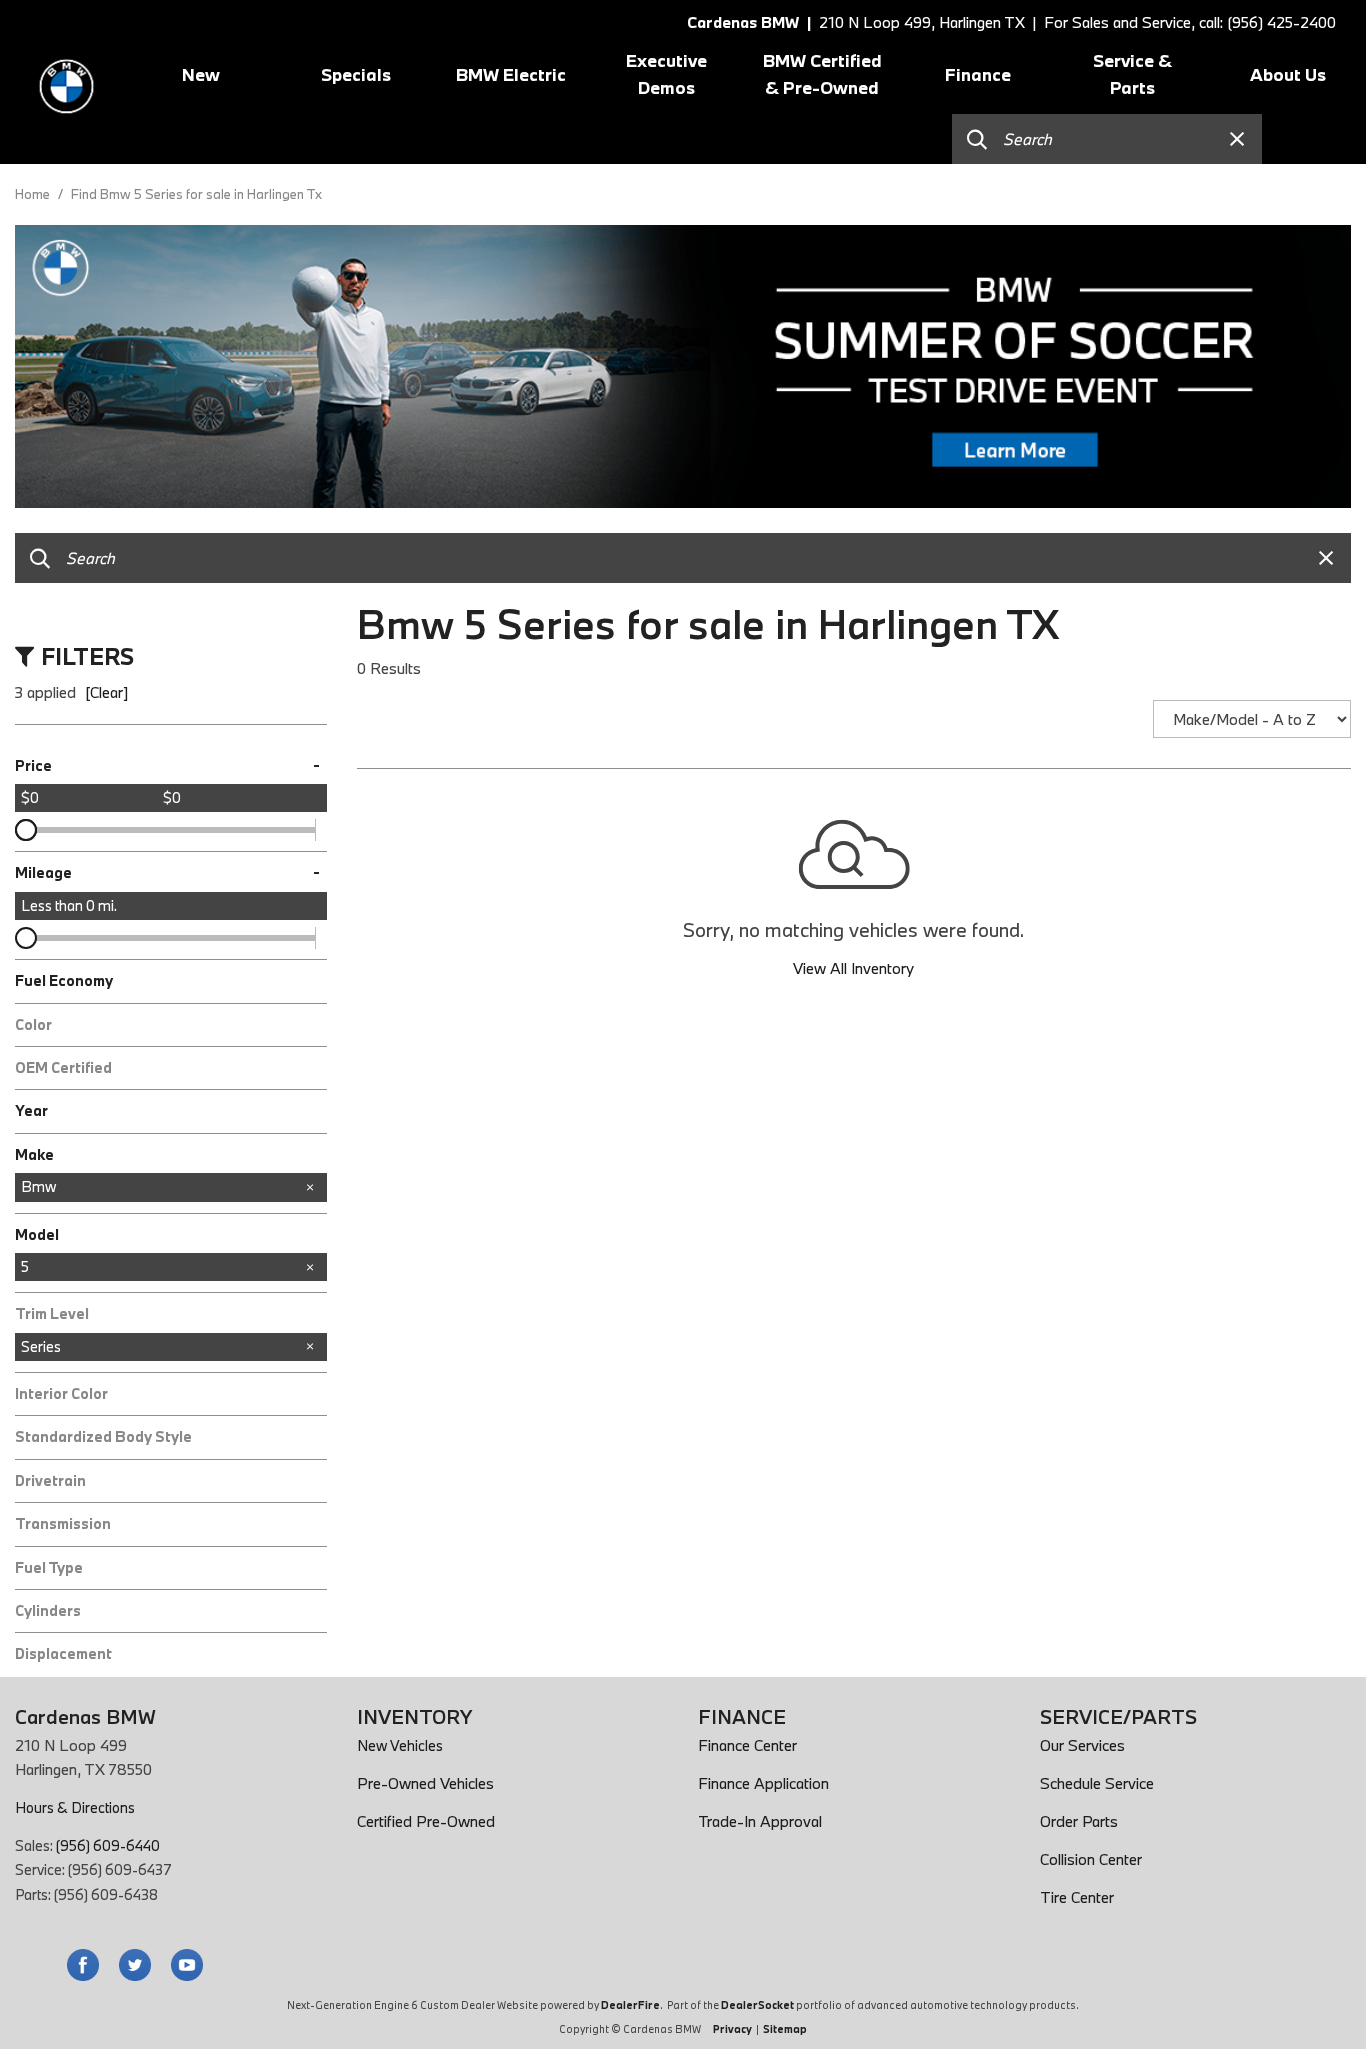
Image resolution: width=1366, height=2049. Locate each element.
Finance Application (763, 1783)
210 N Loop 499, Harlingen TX (921, 22)
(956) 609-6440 (108, 1845)
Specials (356, 74)
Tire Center (1077, 1897)
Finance (978, 74)
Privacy (732, 2029)
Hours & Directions (75, 1807)
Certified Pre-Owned (426, 1821)
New (201, 74)
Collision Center (1091, 1859)
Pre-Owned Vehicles (425, 1783)
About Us (1288, 74)
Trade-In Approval (760, 1821)
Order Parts (1079, 1821)
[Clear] (106, 692)
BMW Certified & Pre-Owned (822, 74)
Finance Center (747, 1745)
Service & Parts (1132, 74)
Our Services (1082, 1745)
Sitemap (785, 2029)
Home (34, 194)
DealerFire (630, 2005)
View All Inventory (853, 968)
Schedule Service (1097, 1783)
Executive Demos (666, 74)
